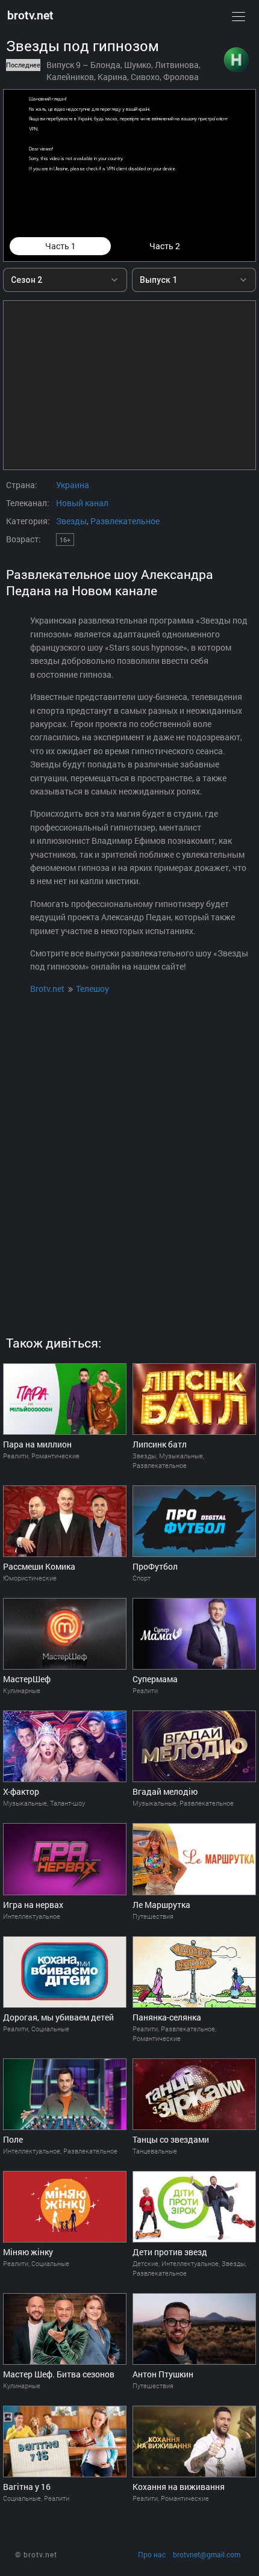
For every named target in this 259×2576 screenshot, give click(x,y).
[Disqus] (129, 1151)
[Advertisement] (129, 385)
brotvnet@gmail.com (207, 2555)
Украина (73, 485)
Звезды (71, 521)
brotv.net (30, 15)
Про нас (152, 2555)
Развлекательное (125, 521)
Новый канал (82, 503)
